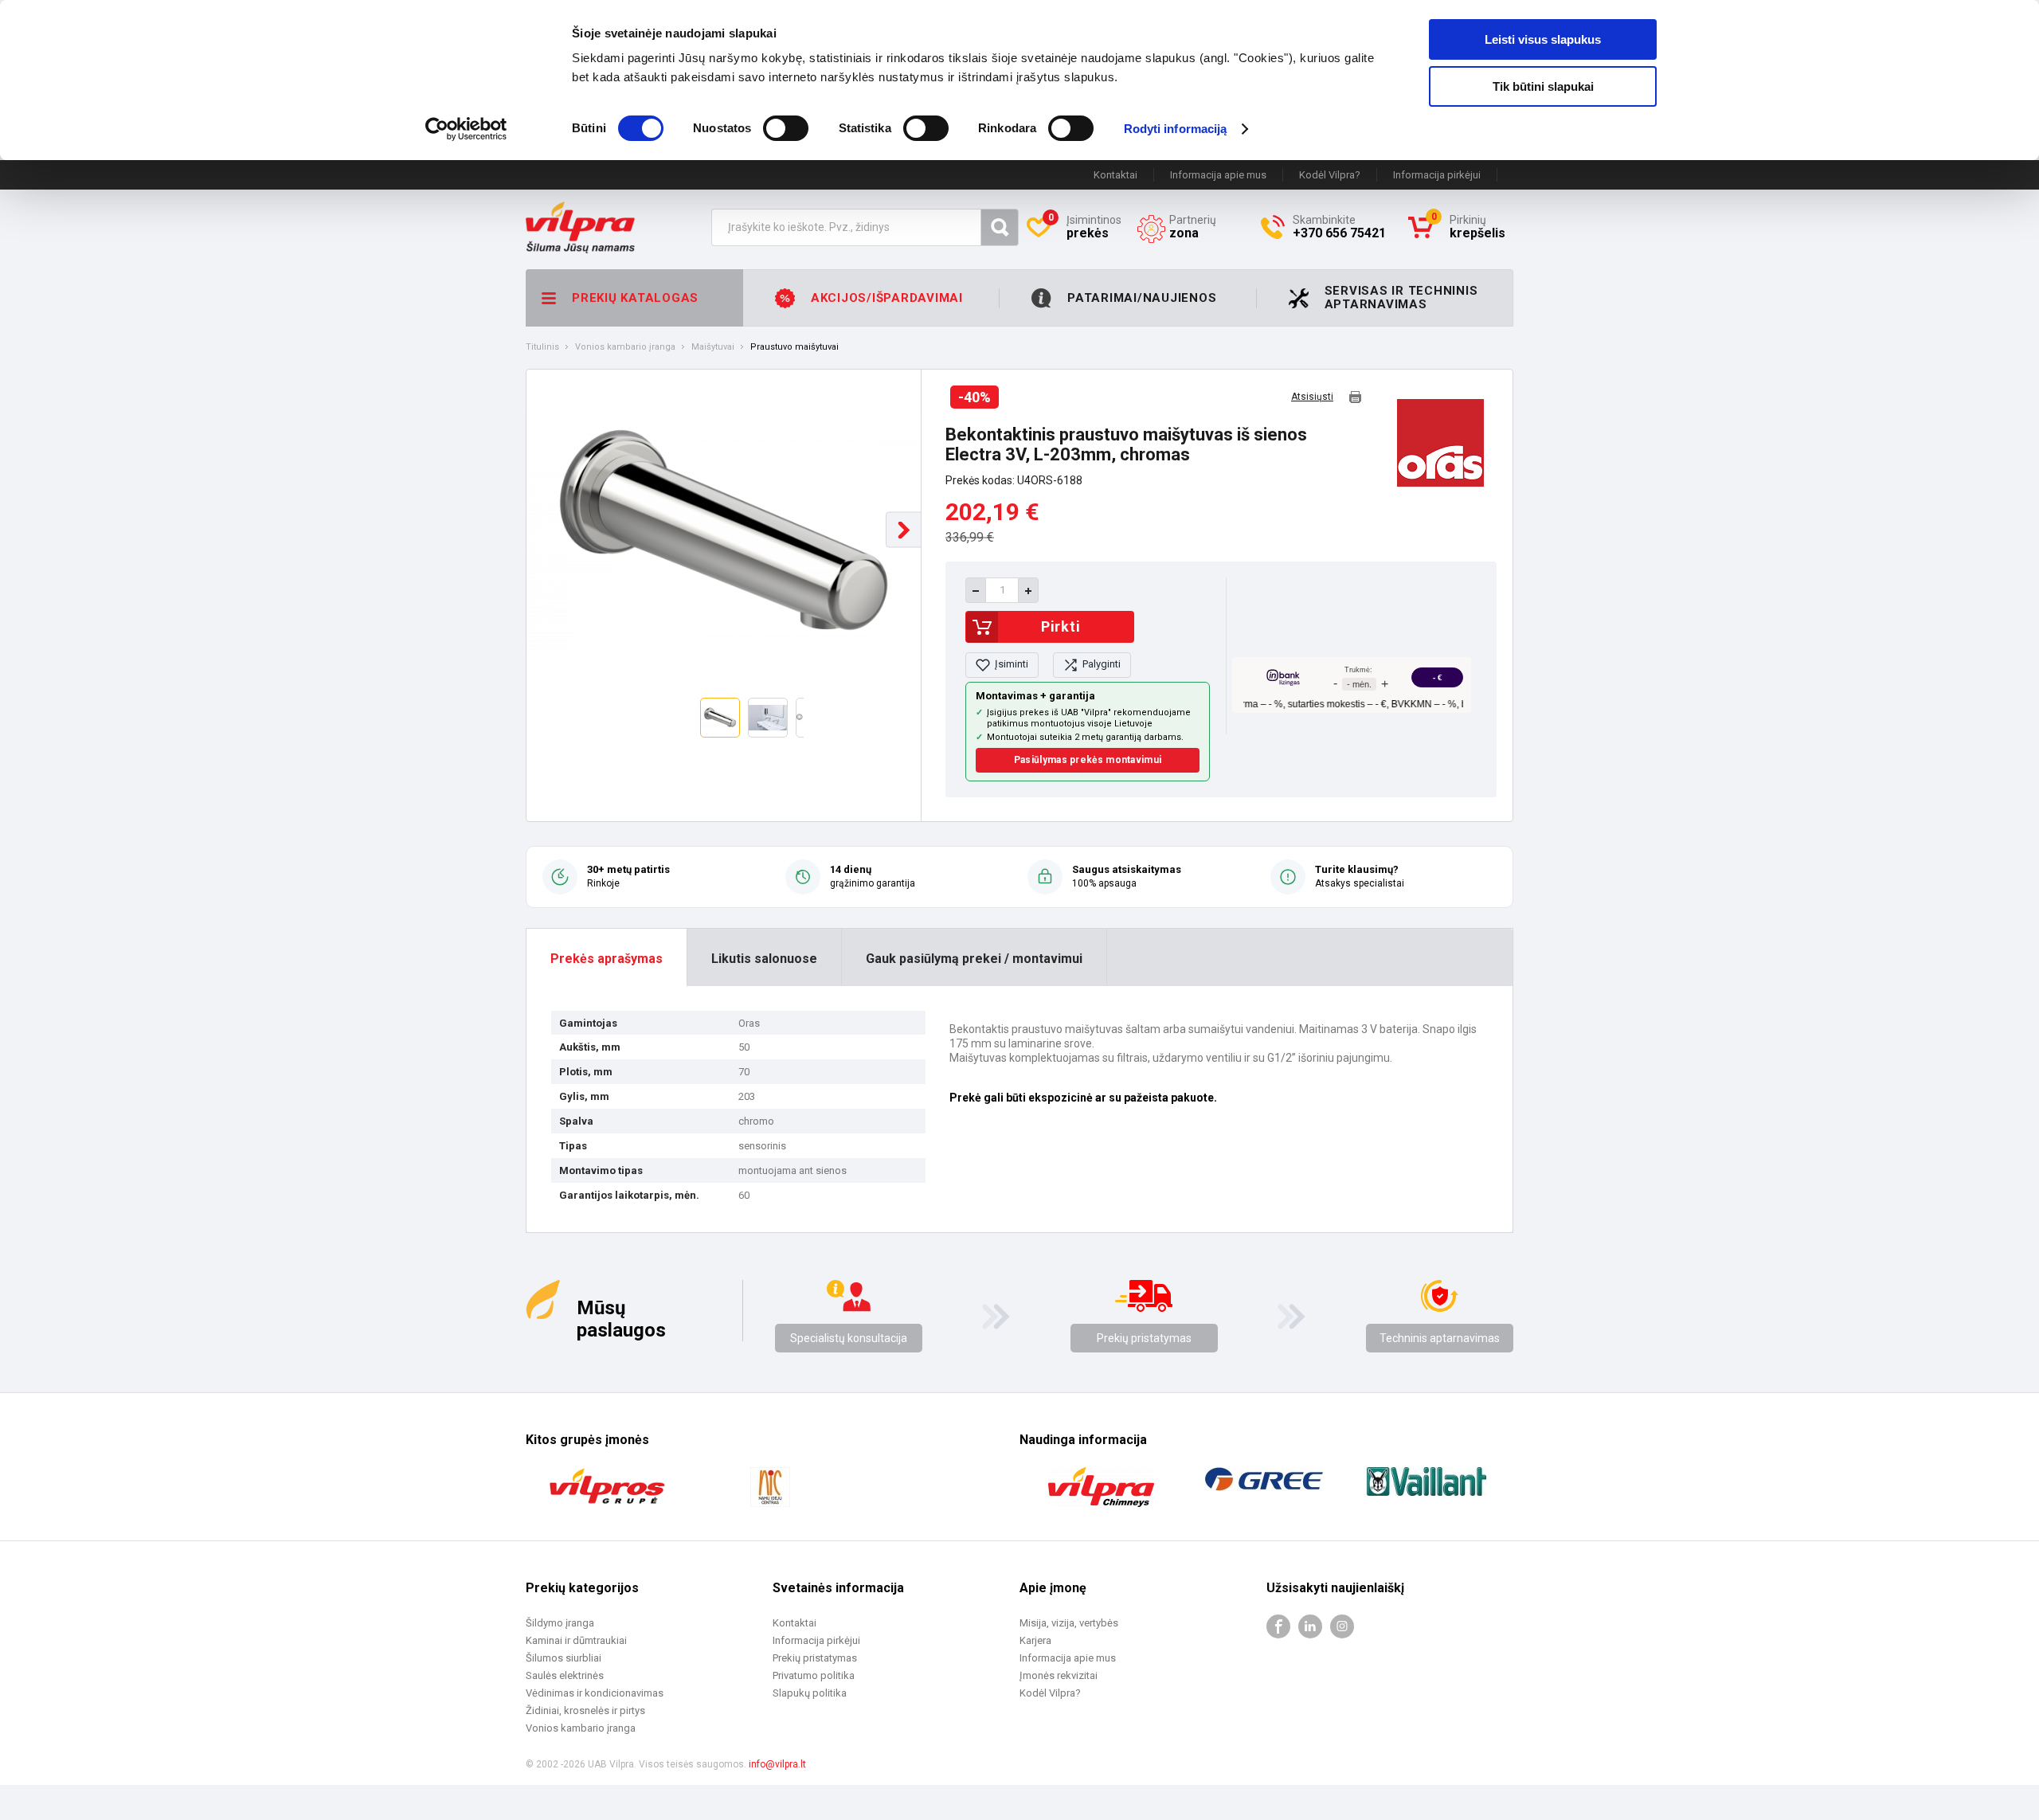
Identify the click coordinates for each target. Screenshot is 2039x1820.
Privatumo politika (814, 1675)
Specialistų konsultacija (849, 1338)
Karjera (1035, 1640)
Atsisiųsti (1312, 397)
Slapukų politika (810, 1693)
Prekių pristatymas (1144, 1338)
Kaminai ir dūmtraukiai (576, 1640)
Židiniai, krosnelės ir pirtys (585, 1710)
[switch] (786, 128)
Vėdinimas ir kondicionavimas (595, 1693)
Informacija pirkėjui (1437, 175)
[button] (904, 530)
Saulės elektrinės (565, 1675)
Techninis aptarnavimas (1440, 1338)
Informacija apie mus (1218, 175)
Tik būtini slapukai (1543, 86)
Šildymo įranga (560, 1623)
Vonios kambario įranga (625, 347)
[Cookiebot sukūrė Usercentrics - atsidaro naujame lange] (466, 129)
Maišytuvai (713, 347)
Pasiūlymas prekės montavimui (1088, 760)
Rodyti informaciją (1176, 129)
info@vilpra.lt (777, 1764)
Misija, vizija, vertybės (1069, 1623)
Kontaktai (1115, 175)
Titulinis (542, 347)
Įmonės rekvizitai (1059, 1675)
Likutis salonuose (764, 959)
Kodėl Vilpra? (1330, 175)
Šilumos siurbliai (564, 1658)
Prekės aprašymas (607, 959)
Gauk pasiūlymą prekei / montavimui (974, 959)
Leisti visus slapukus (1543, 39)
